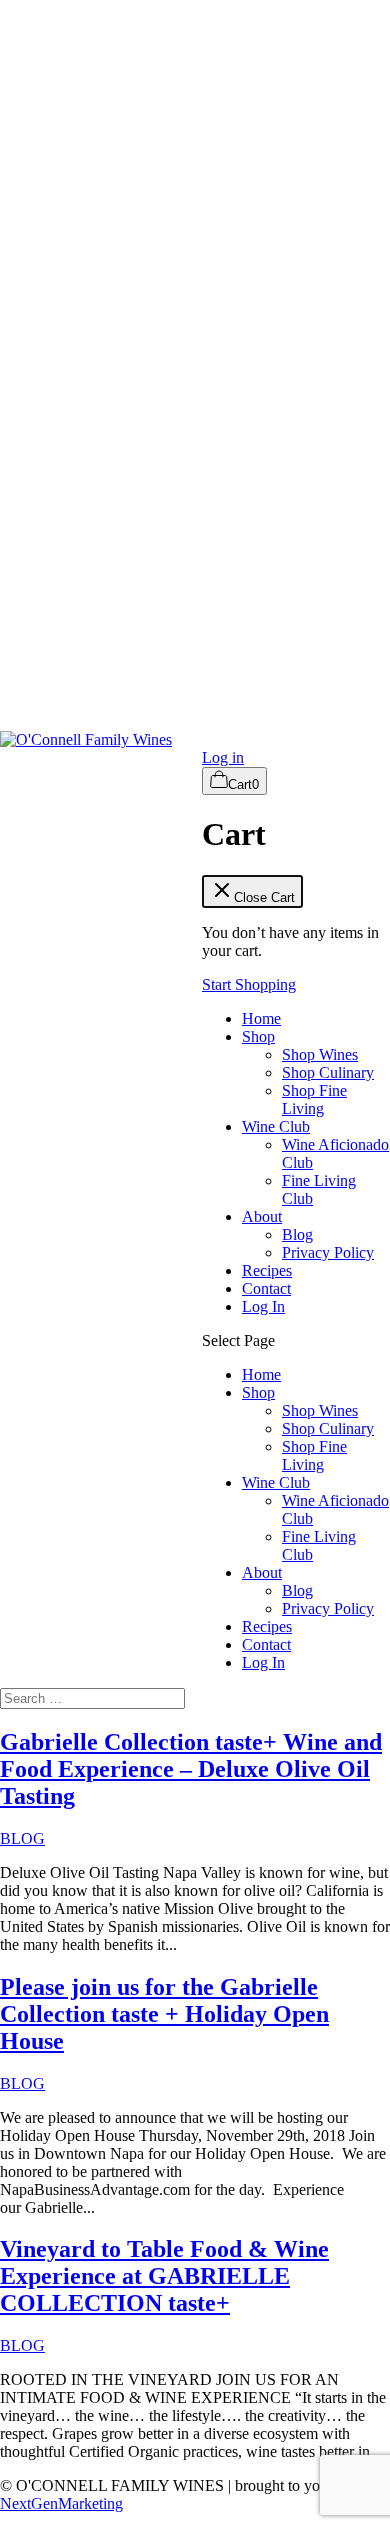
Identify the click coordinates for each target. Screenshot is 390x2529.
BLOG (22, 1838)
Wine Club (276, 1126)
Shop (258, 1036)
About (262, 1216)
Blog (297, 1234)
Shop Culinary (328, 1072)
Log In (263, 1306)
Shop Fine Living (314, 1099)
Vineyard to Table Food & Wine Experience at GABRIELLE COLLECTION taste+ (164, 2276)
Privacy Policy (328, 1252)
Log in (223, 757)
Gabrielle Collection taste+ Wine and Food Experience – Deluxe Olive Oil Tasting (191, 1769)
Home (261, 1018)
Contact (266, 1288)
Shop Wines (320, 1054)
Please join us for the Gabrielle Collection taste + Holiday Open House (164, 2014)
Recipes (267, 1270)
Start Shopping (249, 984)
